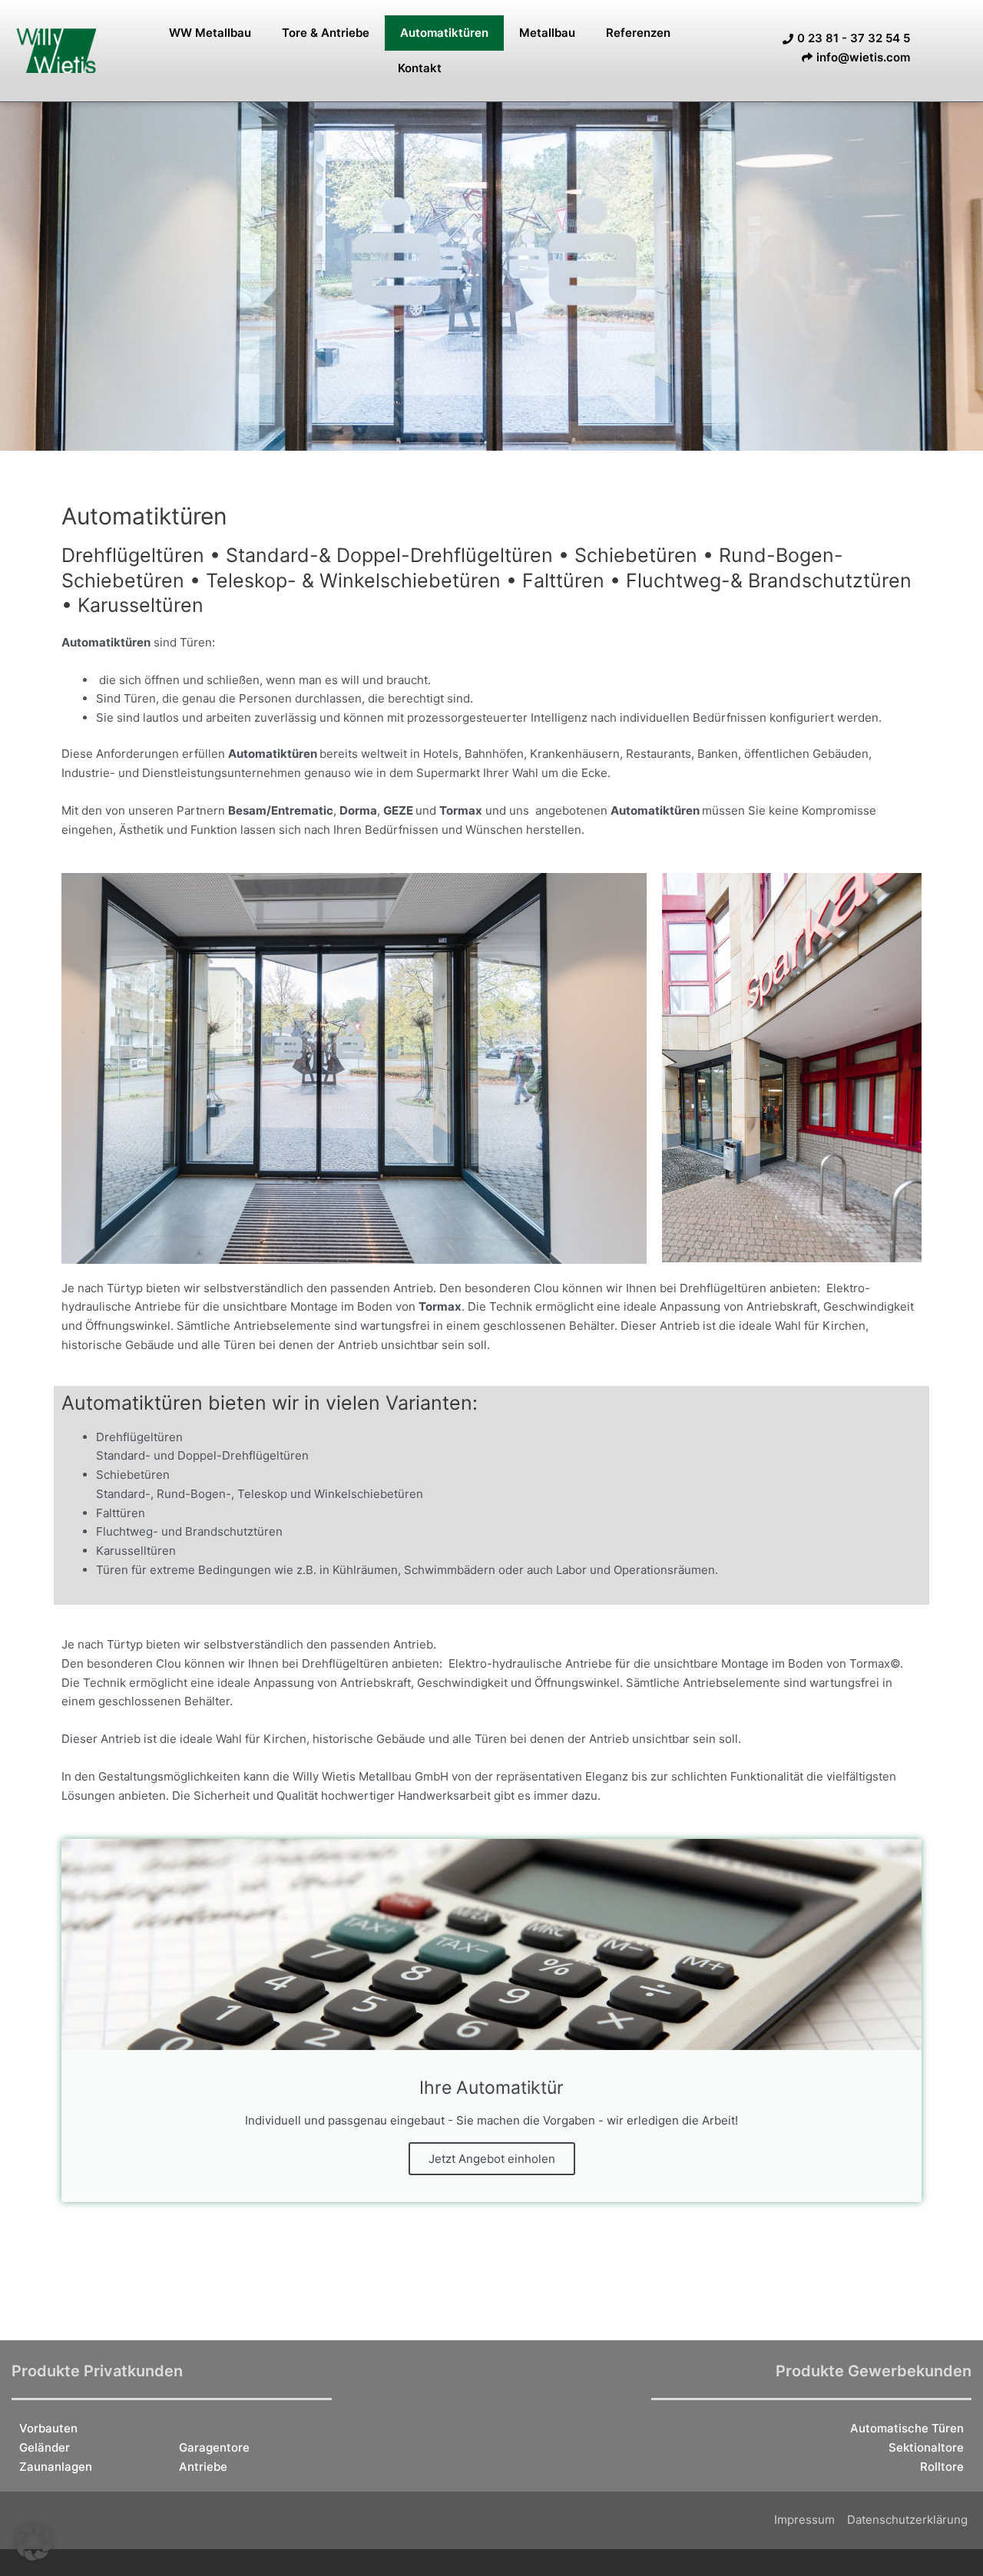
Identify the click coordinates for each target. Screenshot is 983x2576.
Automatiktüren (444, 33)
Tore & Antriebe (326, 33)
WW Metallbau (210, 33)
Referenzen (638, 33)
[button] (34, 2542)
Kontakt (420, 68)
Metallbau (547, 33)
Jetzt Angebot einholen (492, 2159)
